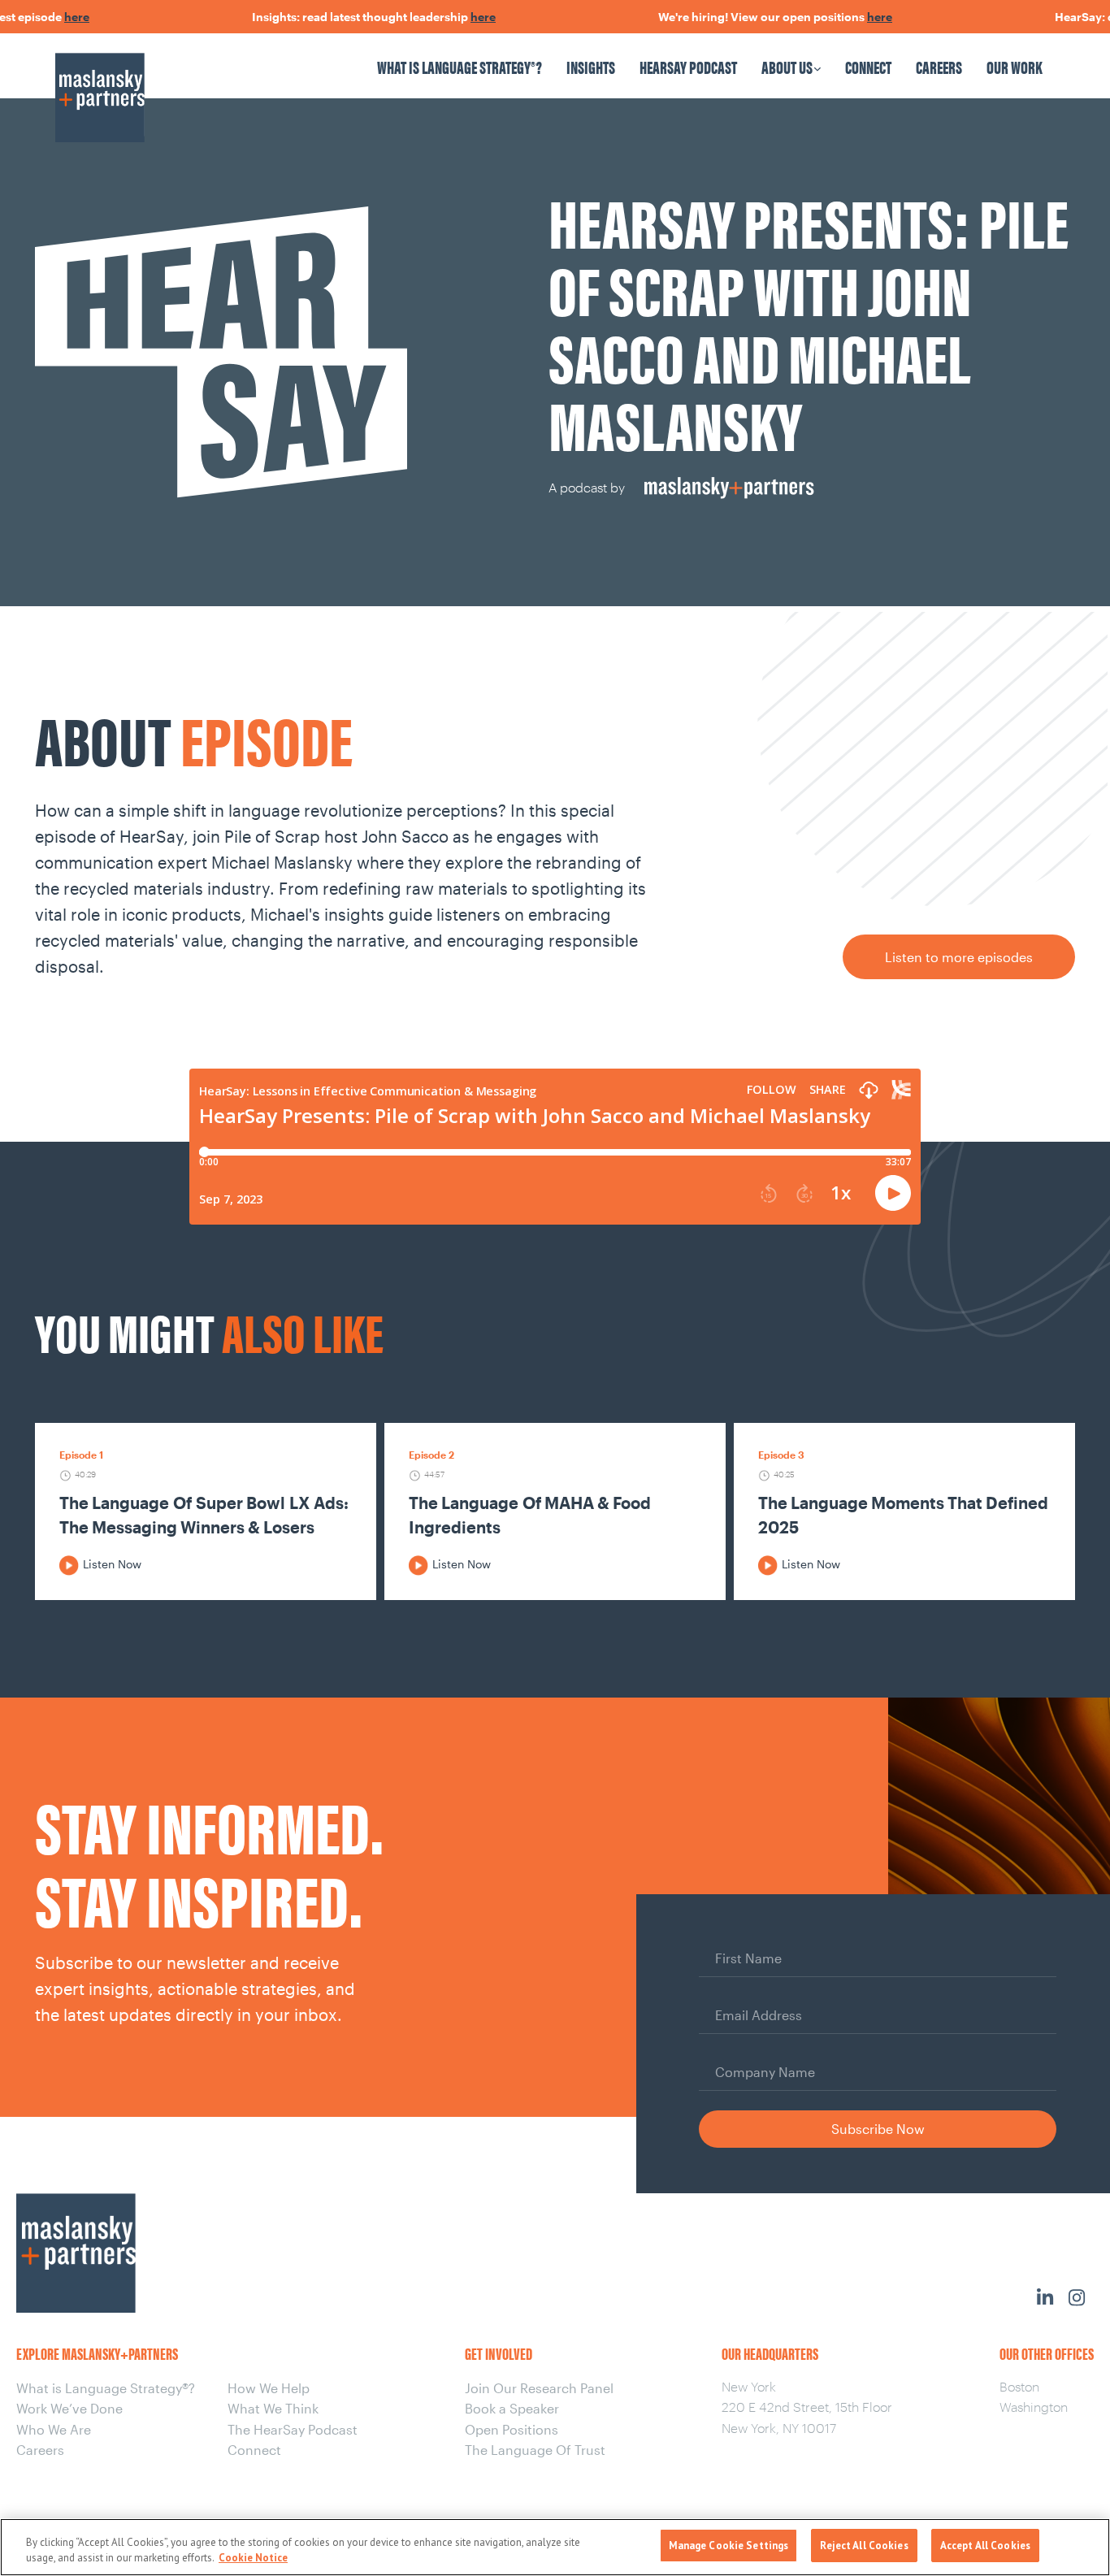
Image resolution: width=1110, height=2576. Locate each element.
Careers (939, 66)
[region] (555, 2547)
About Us (787, 66)
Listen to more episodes (959, 957)
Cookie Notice (253, 2559)
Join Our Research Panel (539, 2388)
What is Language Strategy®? (460, 66)
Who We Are (54, 2429)
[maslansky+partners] (175, 82)
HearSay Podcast (688, 66)
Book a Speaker (512, 2408)
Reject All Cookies (864, 2546)
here (48, 17)
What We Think (273, 2408)
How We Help (269, 2388)
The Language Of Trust (535, 2450)
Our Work (1015, 66)
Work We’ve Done (69, 2408)
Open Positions (512, 2429)
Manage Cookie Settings (729, 2546)
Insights (591, 66)
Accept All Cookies (985, 2546)
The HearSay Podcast (293, 2429)
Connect (868, 66)
